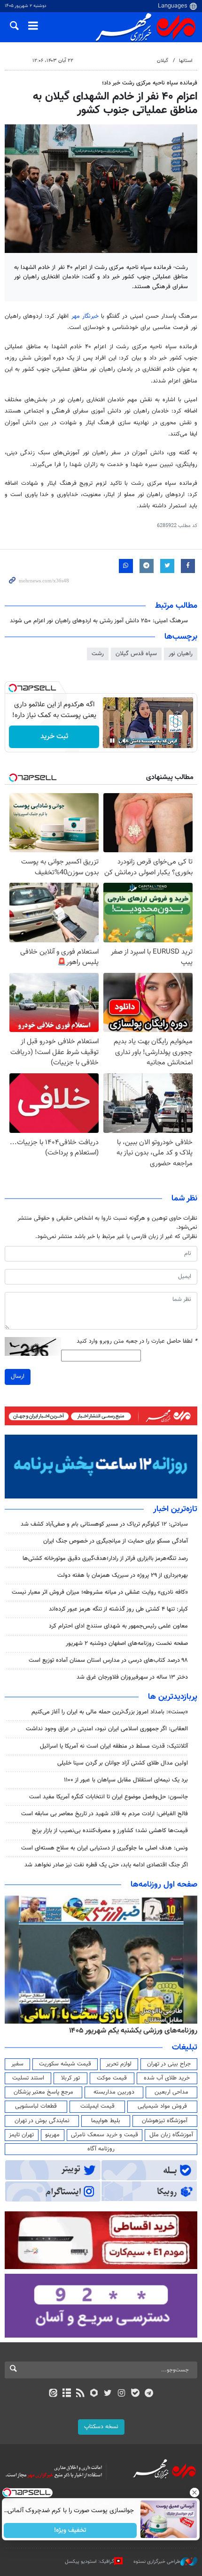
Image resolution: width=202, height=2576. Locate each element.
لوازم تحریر (119, 2064)
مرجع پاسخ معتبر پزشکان (43, 2092)
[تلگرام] (149, 2394)
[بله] (135, 2394)
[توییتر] (108, 2394)
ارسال (18, 1376)
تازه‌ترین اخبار (175, 1509)
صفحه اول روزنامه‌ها (164, 1885)
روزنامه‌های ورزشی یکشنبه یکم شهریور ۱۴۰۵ (133, 2031)
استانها (186, 61)
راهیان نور (181, 654)
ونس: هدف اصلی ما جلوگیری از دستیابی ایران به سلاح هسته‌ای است (105, 1848)
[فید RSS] (81, 2394)
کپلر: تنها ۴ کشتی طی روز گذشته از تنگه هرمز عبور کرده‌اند (118, 1609)
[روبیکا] (94, 2394)
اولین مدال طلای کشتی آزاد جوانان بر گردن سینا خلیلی (123, 1763)
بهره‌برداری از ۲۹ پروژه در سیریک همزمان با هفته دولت (123, 1575)
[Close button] (195, 2492)
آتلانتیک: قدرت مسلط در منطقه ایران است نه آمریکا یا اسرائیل (114, 1746)
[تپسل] (13, 688)
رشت (98, 654)
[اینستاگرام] (121, 2394)
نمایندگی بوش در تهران (42, 2121)
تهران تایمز (21, 2135)
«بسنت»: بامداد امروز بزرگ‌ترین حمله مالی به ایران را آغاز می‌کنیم (110, 1712)
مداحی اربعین (171, 2092)
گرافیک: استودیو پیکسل (89, 2562)
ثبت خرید (54, 737)
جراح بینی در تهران (169, 2064)
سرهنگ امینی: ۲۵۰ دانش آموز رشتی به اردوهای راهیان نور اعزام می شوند (99, 621)
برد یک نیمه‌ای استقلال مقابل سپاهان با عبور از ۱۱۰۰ (126, 1780)
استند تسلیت (28, 2078)
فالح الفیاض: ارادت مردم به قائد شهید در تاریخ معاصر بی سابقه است (105, 1814)
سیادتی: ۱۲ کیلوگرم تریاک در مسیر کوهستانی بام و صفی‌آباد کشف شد (104, 1524)
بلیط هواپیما (106, 2121)
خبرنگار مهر (86, 316)
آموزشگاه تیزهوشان (165, 2121)
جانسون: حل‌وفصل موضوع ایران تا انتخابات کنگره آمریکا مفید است (109, 1797)
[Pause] (112, 741)
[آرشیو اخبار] (66, 2394)
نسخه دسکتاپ (101, 2427)
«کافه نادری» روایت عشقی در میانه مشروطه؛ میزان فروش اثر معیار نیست (100, 1592)
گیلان (163, 61)
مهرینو (52, 2135)
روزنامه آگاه (101, 2149)
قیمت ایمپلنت (97, 2106)
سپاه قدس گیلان (136, 654)
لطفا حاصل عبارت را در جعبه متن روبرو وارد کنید (137, 1342)
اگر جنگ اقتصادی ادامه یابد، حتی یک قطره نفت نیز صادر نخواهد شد (106, 1865)
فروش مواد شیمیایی (162, 2106)
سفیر (17, 2064)
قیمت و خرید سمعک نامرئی (105, 2135)
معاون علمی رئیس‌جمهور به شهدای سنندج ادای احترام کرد (118, 1626)
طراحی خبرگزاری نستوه (157, 2562)
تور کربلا (70, 2078)
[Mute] (125, 741)
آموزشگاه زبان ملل (171, 2135)
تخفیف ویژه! (71, 2530)
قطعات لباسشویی (36, 2106)
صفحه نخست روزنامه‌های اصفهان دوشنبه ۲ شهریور (127, 1643)
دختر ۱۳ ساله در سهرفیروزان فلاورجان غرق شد (132, 1677)
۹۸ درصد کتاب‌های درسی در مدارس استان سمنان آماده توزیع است (108, 1660)
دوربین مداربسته (114, 2092)
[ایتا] (53, 2394)
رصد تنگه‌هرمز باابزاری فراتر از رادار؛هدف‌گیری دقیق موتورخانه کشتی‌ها (105, 1559)
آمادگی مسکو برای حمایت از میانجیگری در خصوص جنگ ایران (116, 1541)
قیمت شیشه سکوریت (65, 2064)
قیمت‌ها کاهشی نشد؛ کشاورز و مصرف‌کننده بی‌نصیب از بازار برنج (110, 1831)
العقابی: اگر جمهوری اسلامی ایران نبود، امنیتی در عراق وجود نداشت (107, 1729)
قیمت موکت (112, 2078)
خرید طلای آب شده (167, 2078)
